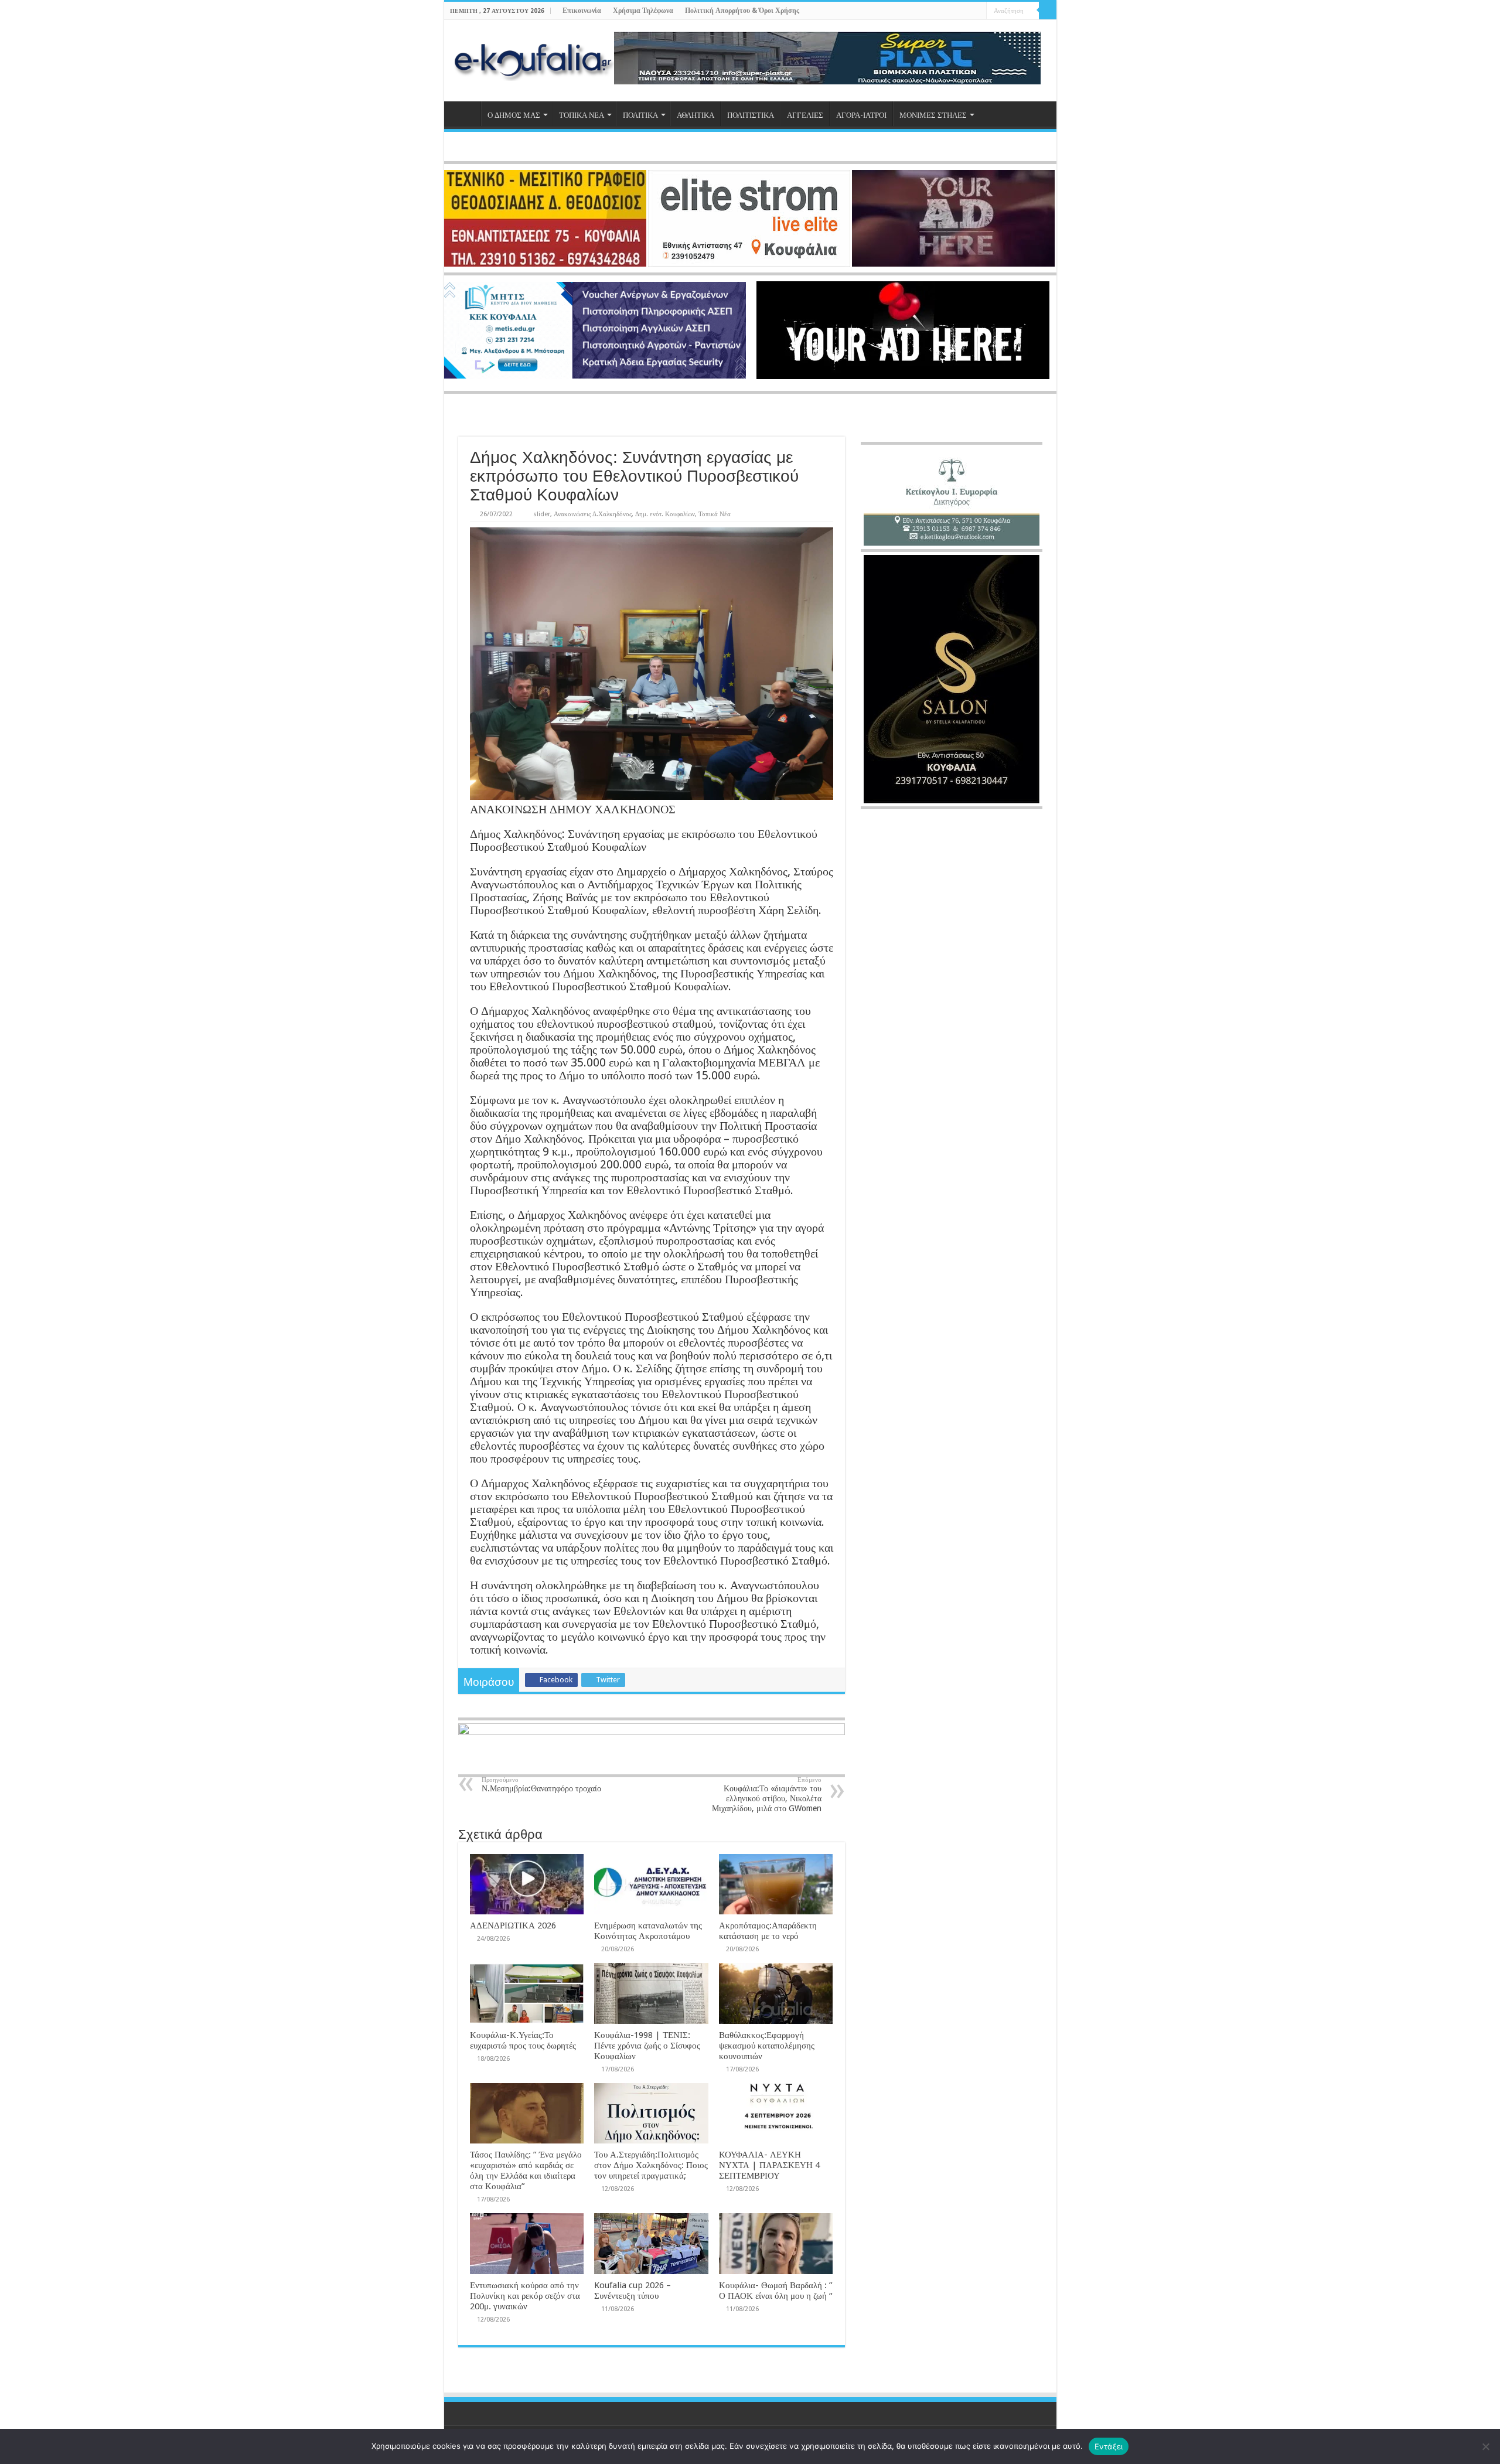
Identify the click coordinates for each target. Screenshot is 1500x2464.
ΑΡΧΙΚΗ (465, 114)
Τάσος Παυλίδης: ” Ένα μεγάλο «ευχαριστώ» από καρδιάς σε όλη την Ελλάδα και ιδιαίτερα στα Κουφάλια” (526, 2170)
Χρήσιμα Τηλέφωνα (643, 11)
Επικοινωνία (582, 11)
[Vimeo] (978, 11)
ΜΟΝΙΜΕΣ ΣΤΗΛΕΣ (933, 115)
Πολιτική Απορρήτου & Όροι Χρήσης (742, 11)
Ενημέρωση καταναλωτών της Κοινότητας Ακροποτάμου (648, 1931)
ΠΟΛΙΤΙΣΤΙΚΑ (751, 115)
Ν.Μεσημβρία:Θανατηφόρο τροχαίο (541, 1785)
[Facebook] (944, 11)
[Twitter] (955, 11)
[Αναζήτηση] (1048, 11)
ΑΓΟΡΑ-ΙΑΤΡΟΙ (861, 115)
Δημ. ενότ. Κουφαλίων (665, 514)
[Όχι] (1485, 2446)
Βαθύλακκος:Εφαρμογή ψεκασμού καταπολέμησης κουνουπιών (767, 2046)
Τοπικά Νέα (715, 514)
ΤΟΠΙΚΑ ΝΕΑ (582, 115)
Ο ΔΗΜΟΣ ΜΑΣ (514, 115)
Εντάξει (1109, 2446)
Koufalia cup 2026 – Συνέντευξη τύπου (633, 2291)
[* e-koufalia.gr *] (533, 59)
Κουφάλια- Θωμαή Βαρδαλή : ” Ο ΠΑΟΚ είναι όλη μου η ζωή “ (776, 2291)
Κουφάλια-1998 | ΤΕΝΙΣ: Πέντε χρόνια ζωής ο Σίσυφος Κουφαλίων (647, 2046)
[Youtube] (967, 11)
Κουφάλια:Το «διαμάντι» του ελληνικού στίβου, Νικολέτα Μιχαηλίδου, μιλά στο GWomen (767, 1795)
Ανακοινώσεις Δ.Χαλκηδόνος (593, 514)
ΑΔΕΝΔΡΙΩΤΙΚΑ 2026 (513, 1925)
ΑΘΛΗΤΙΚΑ (696, 115)
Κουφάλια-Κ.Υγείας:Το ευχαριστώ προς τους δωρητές (523, 2040)
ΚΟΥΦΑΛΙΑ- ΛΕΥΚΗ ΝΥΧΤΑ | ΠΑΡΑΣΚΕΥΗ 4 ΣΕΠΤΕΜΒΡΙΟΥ (769, 2165)
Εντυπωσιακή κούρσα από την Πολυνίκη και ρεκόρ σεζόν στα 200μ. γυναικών (525, 2296)
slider (542, 514)
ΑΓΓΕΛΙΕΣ (805, 115)
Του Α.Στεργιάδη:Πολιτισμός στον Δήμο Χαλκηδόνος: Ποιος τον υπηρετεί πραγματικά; (651, 2165)
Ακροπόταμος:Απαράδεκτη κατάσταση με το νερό (768, 1931)
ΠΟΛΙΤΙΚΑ (640, 115)
